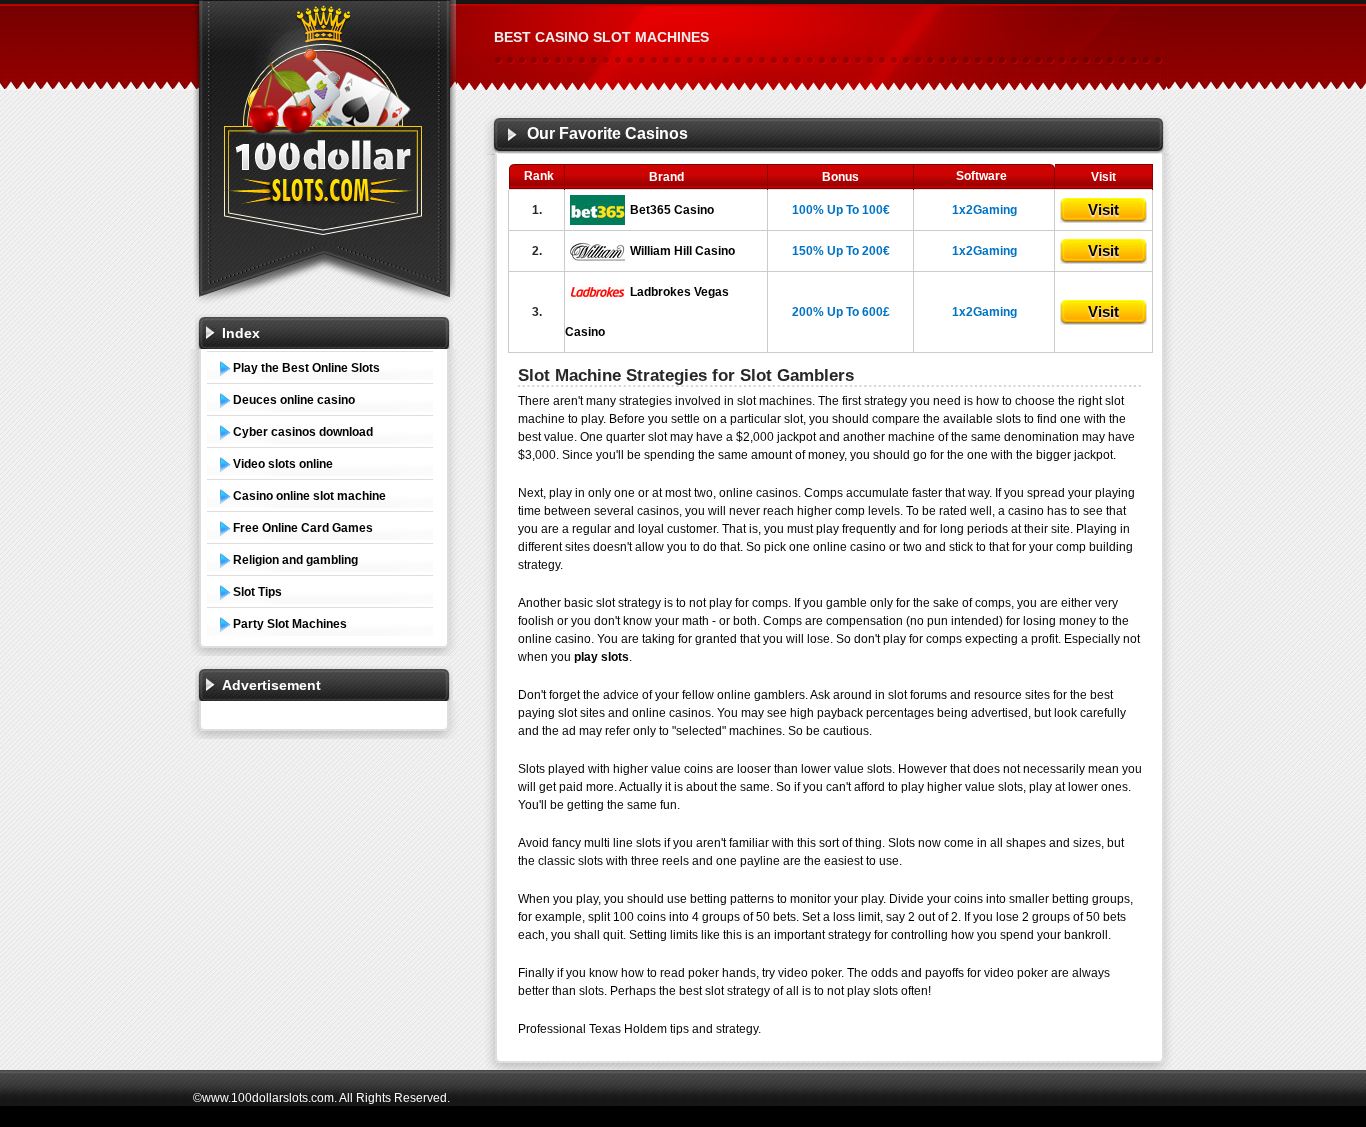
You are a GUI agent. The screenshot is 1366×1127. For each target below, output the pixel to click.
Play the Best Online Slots (306, 368)
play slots (601, 657)
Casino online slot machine (309, 496)
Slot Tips (257, 592)
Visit (1103, 209)
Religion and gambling (295, 560)
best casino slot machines (601, 37)
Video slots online (283, 464)
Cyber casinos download (303, 432)
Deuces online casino (294, 400)
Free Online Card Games (303, 528)
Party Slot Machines (290, 624)
